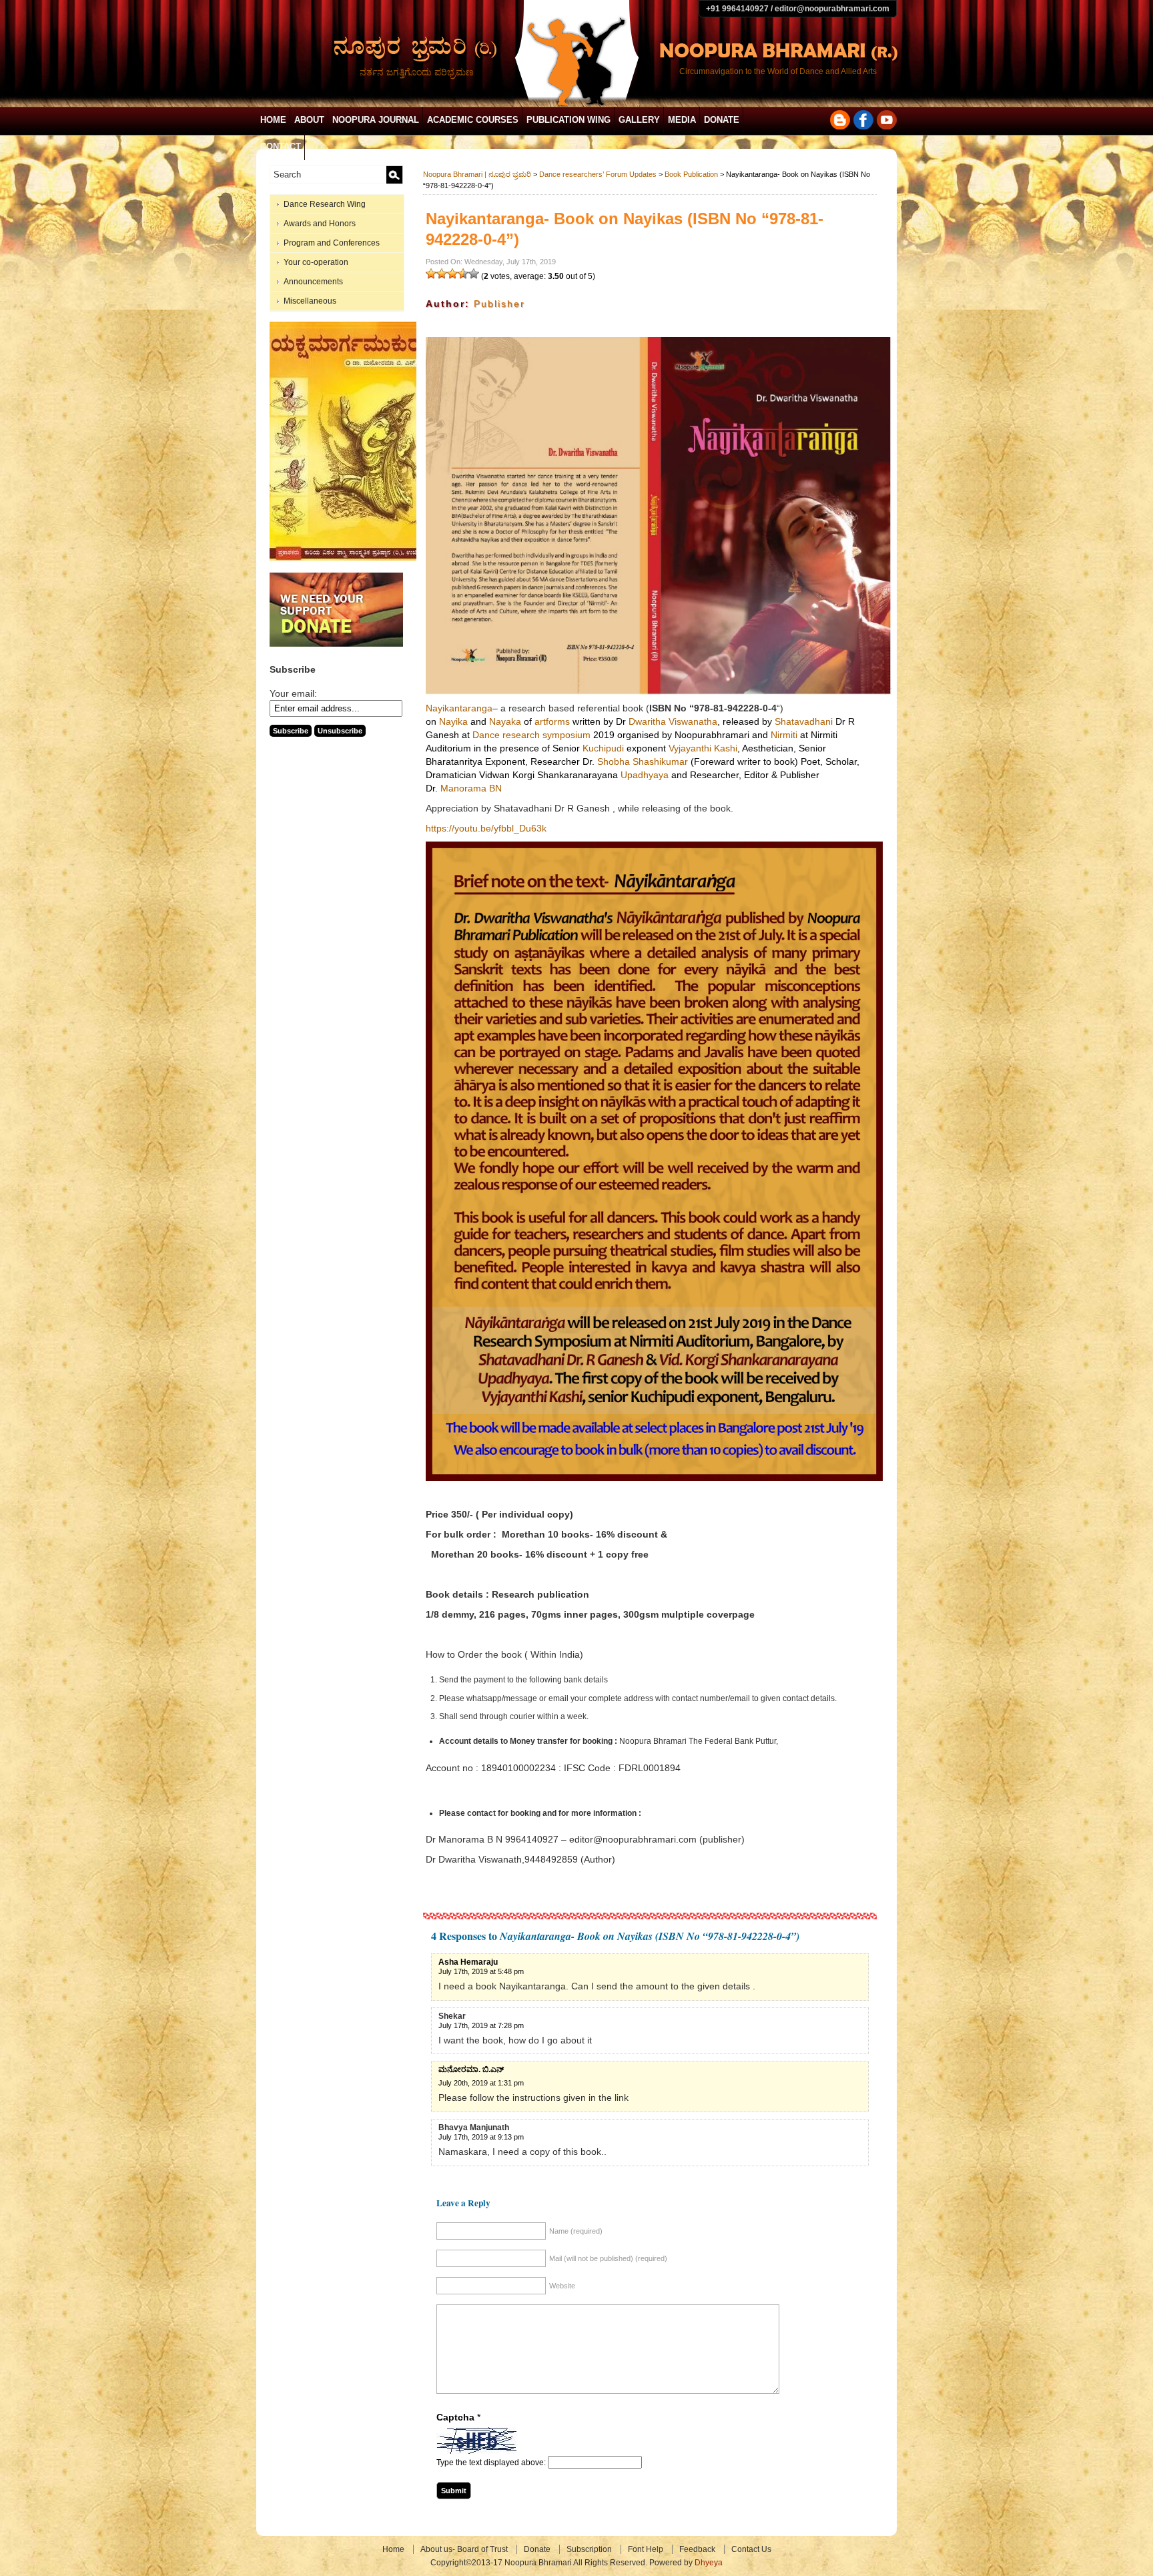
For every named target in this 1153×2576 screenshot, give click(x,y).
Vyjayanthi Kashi (703, 748)
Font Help (646, 2549)
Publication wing (568, 120)
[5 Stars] (474, 274)
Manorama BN (471, 788)
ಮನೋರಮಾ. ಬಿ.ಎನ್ (471, 2069)
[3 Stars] (452, 274)
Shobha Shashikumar (643, 761)
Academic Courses (473, 120)
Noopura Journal (376, 120)
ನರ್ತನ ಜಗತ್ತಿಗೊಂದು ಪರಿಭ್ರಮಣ (417, 72)
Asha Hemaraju (468, 1962)
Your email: (293, 693)
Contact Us (751, 2549)
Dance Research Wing (325, 204)
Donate (722, 120)
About (309, 120)
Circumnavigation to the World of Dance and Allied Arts (778, 71)
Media (682, 120)
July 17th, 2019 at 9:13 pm (481, 2137)
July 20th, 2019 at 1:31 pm (481, 2083)
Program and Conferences (332, 243)
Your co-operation (316, 262)
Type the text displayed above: (491, 2463)
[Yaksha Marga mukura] (347, 558)
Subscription (589, 2549)
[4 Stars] (463, 274)
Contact (281, 146)
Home (273, 120)
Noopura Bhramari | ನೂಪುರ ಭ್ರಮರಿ (477, 174)
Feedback (697, 2549)
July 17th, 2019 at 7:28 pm (481, 2025)
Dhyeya (709, 2563)
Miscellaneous (310, 301)
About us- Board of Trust (464, 2549)
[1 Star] (431, 274)
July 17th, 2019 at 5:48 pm (481, 1971)
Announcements (313, 282)
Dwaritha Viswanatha (673, 721)
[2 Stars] (442, 274)
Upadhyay (645, 775)
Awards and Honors (320, 224)
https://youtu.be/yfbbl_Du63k (486, 828)
